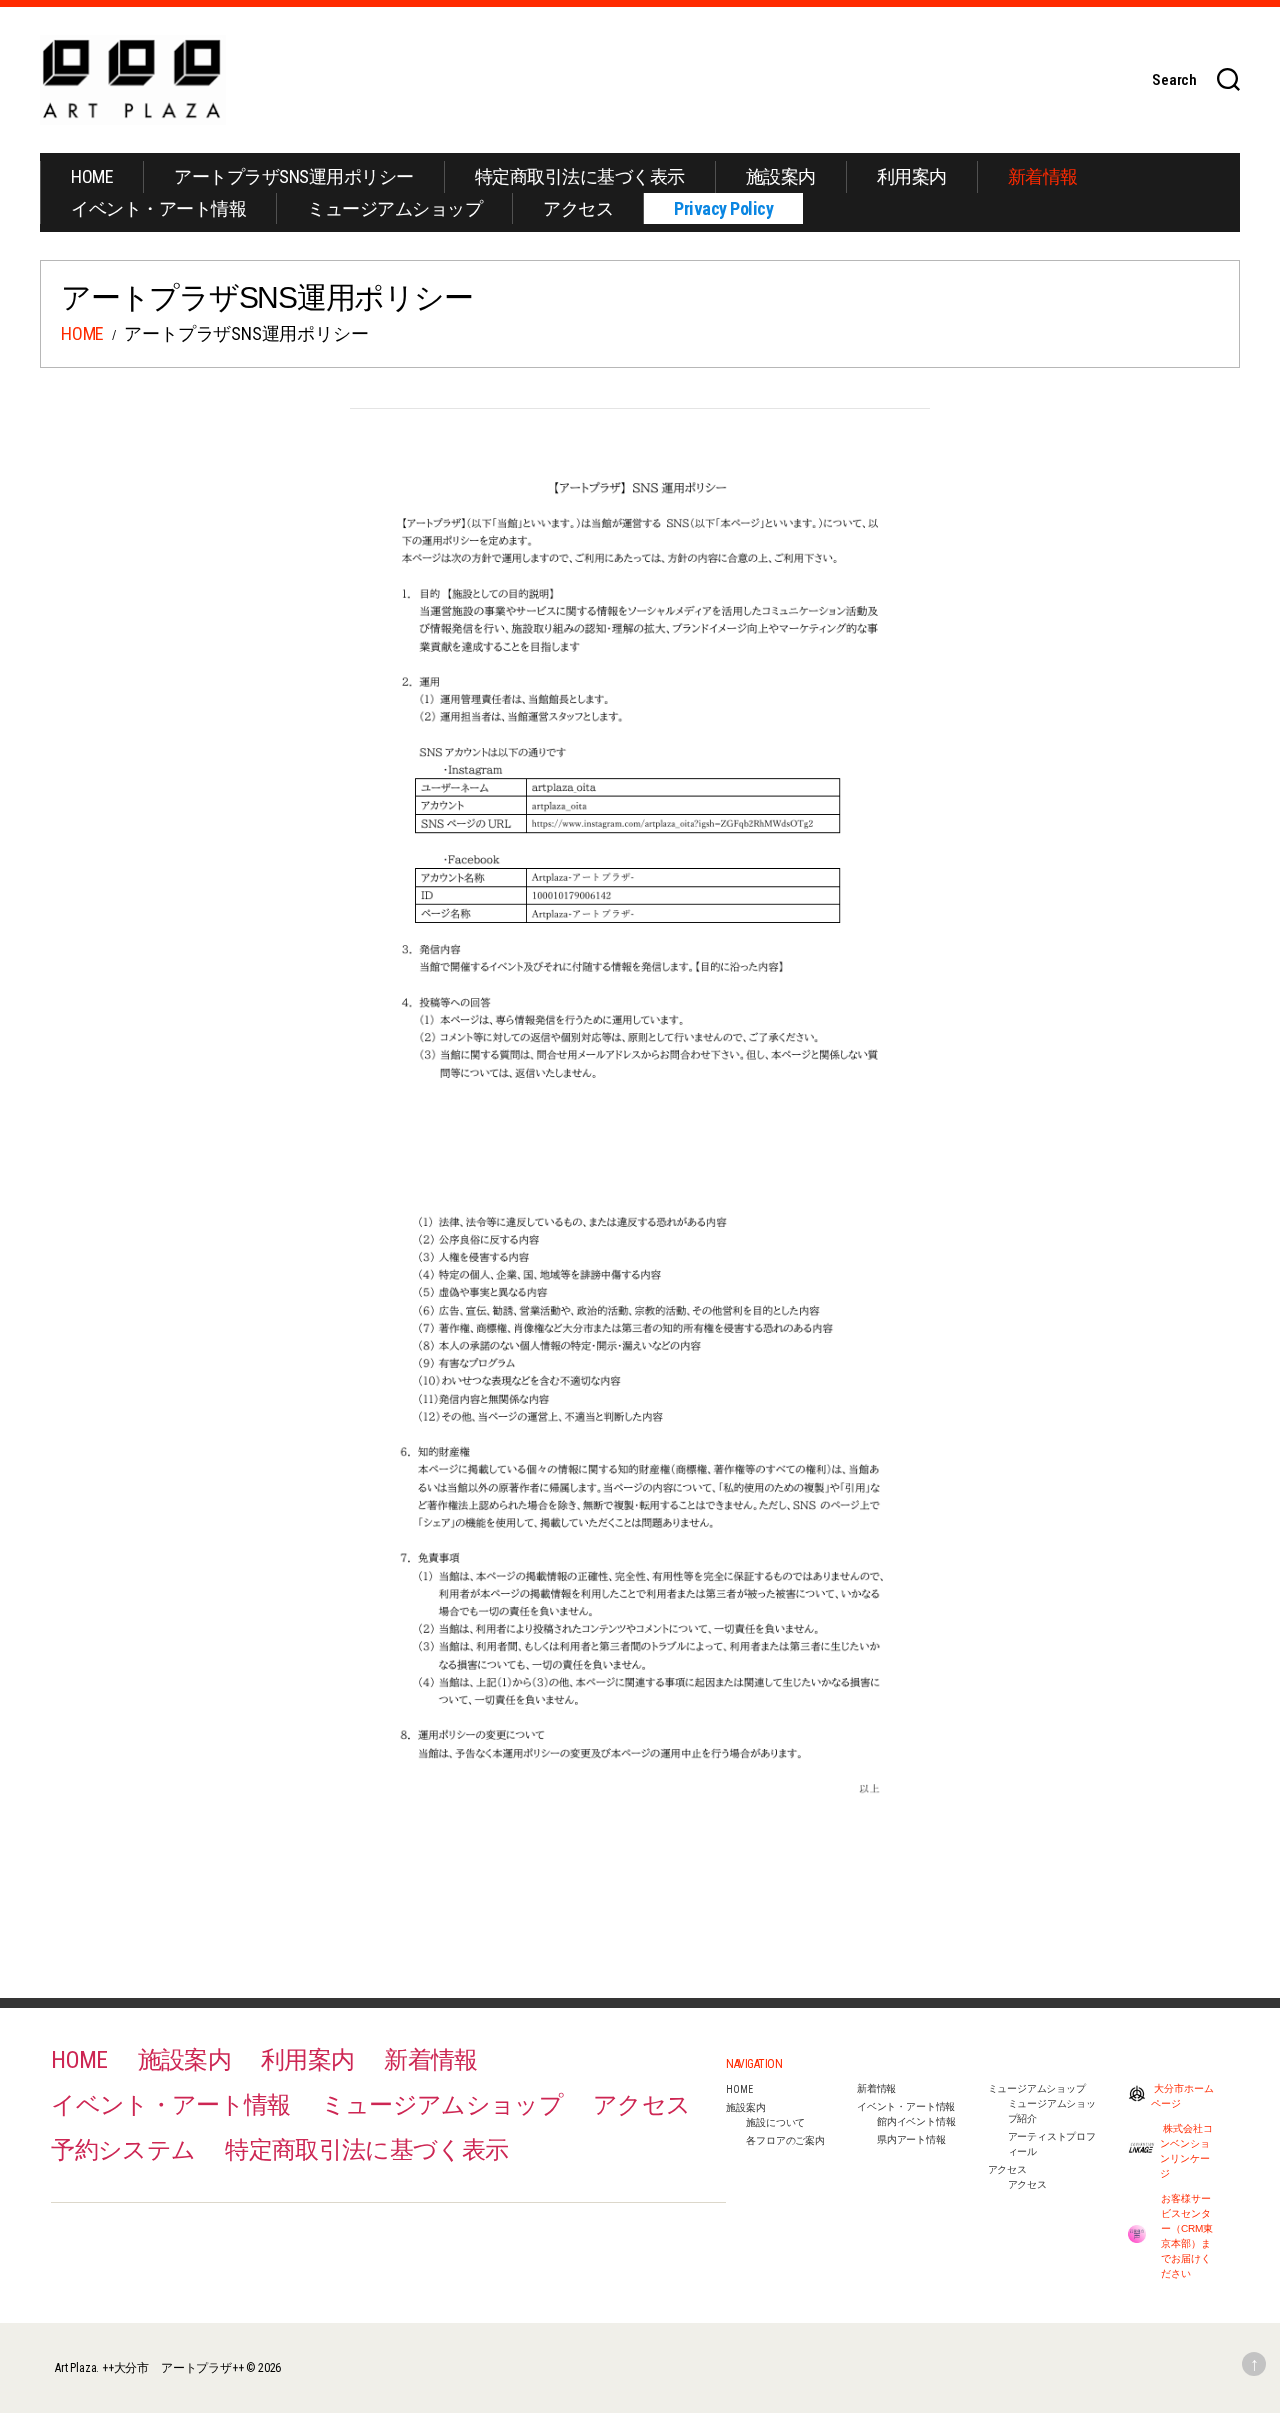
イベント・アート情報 (158, 208)
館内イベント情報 (916, 2121)
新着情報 (1043, 176)
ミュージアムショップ (394, 208)
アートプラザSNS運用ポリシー (294, 176)
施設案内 (781, 176)
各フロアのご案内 (785, 2140)
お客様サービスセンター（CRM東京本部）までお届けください (1187, 2236)
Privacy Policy (723, 208)
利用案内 (912, 176)
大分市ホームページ (1182, 2096)
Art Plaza (75, 2368)
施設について (775, 2122)
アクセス (578, 208)
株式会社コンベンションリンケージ (1186, 2151)
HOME (92, 176)
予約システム (123, 2150)
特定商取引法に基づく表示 (580, 176)
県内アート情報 (911, 2139)
